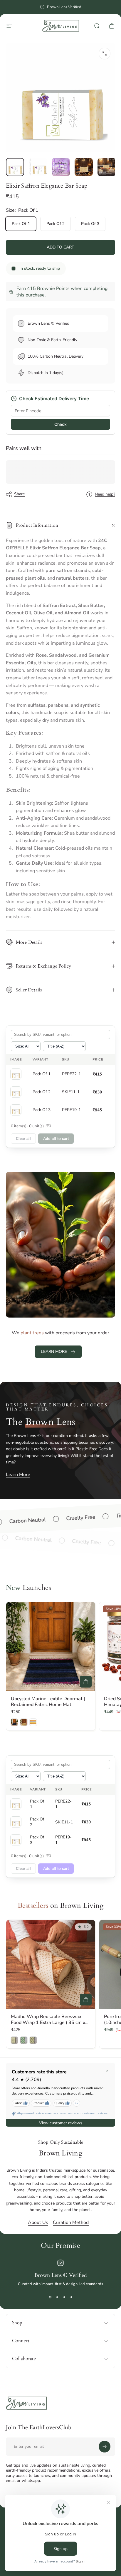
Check (60, 424)
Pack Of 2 (56, 224)
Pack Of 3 (90, 224)
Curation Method (71, 2222)
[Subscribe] (105, 2447)
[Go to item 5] (107, 167)
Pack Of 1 (21, 224)
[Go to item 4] (84, 167)
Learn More (18, 1475)
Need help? (105, 494)
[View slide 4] (71, 2297)
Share (19, 494)
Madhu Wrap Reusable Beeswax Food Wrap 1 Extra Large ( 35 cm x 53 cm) (48, 2023)
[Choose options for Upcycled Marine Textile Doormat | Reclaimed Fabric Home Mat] (86, 1682)
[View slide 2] (57, 2297)
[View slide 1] (50, 2297)
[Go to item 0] (15, 167)
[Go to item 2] (38, 167)
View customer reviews (61, 2123)
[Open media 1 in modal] (105, 54)
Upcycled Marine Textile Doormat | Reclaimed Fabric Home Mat (48, 1702)
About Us (38, 2222)
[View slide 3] (64, 2297)
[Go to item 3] (61, 167)
